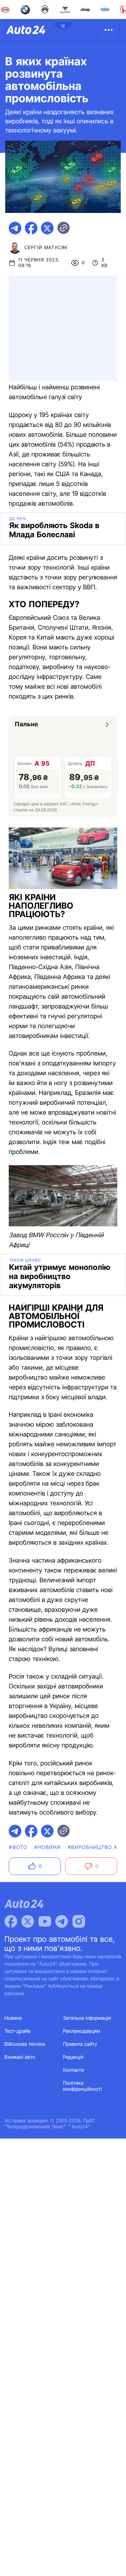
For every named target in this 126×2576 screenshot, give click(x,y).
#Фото (18, 1847)
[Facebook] (11, 1921)
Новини (13, 2018)
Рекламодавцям (82, 2031)
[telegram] (15, 228)
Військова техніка (25, 2044)
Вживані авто (20, 2057)
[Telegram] (62, 1921)
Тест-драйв (18, 2031)
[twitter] (47, 228)
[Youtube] (45, 1921)
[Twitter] (28, 1921)
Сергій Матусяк (46, 248)
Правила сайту (80, 2044)
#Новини (48, 1847)
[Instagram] (79, 1921)
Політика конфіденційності (82, 2086)
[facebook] (31, 228)
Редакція (73, 2057)
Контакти (73, 2070)
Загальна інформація (87, 2018)
